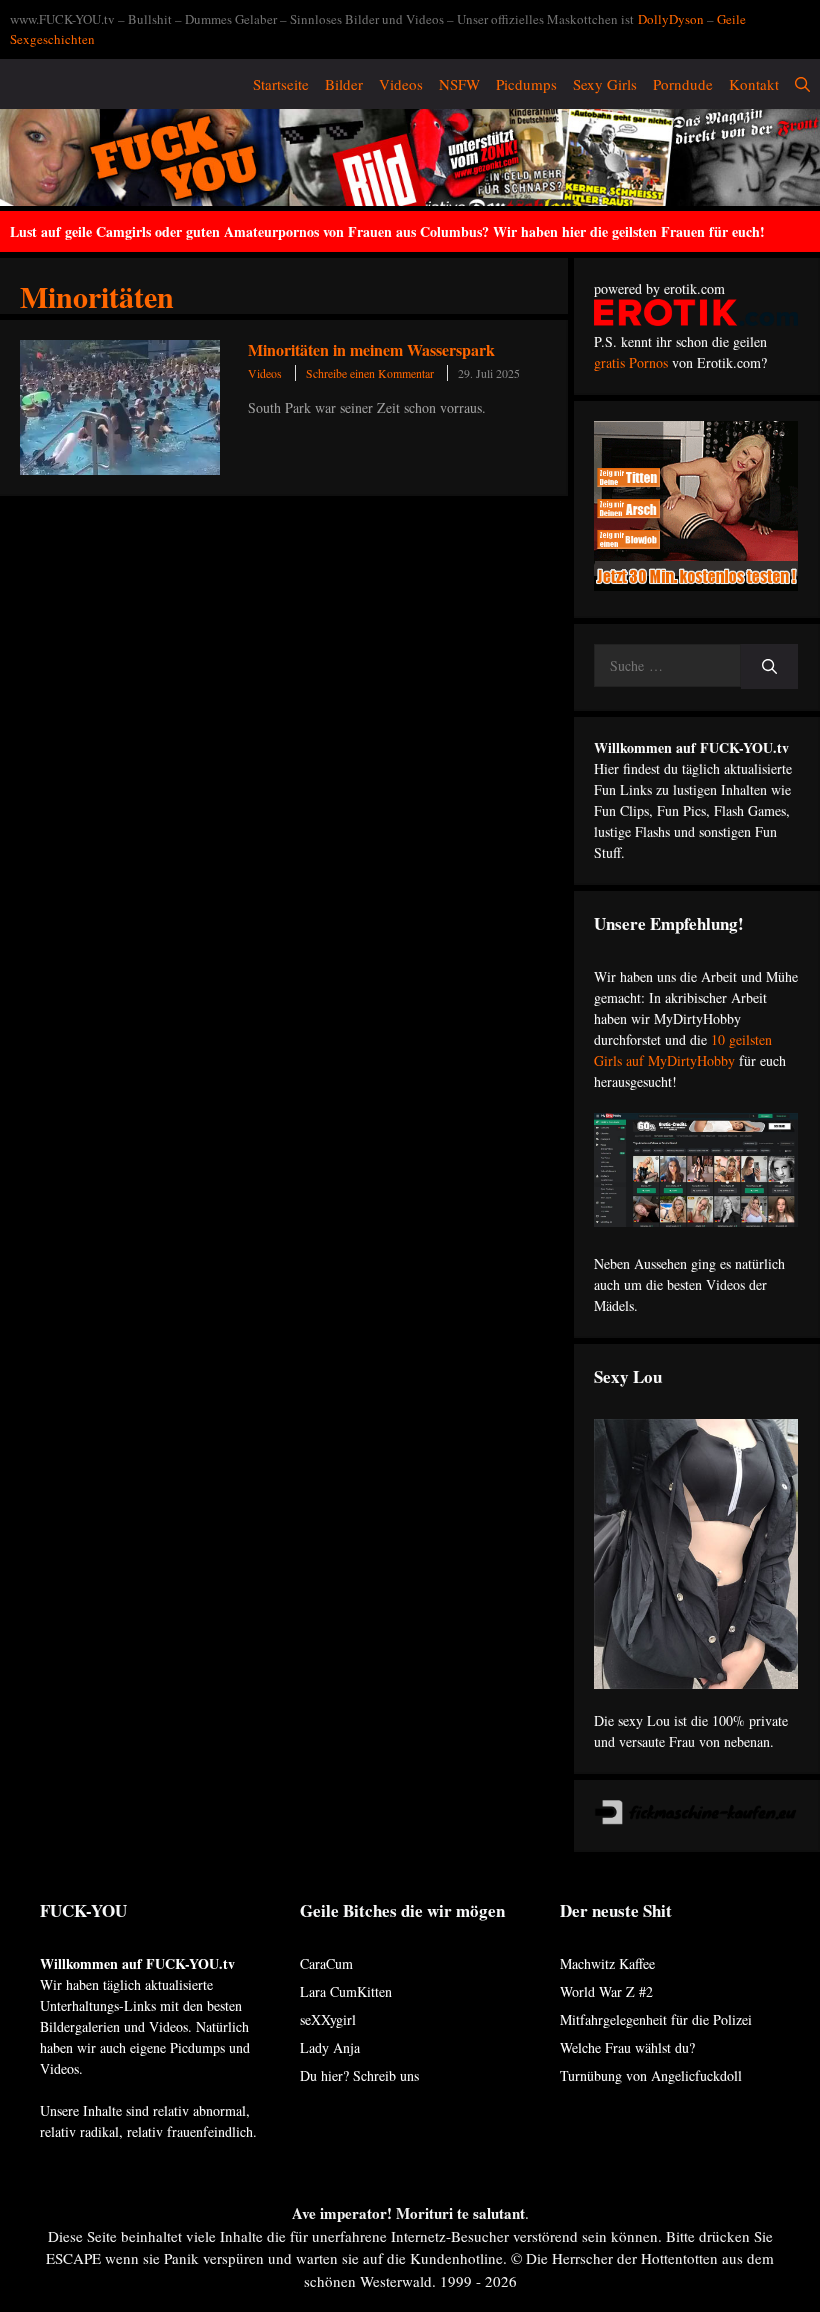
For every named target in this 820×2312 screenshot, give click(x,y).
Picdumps (526, 84)
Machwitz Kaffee (607, 1963)
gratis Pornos (631, 362)
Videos (401, 84)
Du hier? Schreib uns (359, 2075)
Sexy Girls (605, 84)
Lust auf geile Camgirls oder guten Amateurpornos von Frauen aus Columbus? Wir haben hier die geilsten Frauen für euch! (387, 231)
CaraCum (326, 1963)
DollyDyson (671, 19)
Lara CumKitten (346, 1991)
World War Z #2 (606, 1991)
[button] (802, 84)
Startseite (281, 84)
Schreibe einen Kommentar (370, 373)
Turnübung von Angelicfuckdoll (651, 2075)
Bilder (344, 84)
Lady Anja (330, 2047)
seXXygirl (328, 2019)
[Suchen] (769, 666)
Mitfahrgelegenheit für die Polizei (656, 2019)
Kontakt (754, 84)
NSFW (459, 84)
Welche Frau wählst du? (627, 2047)
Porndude (683, 84)
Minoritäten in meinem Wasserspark (371, 349)
